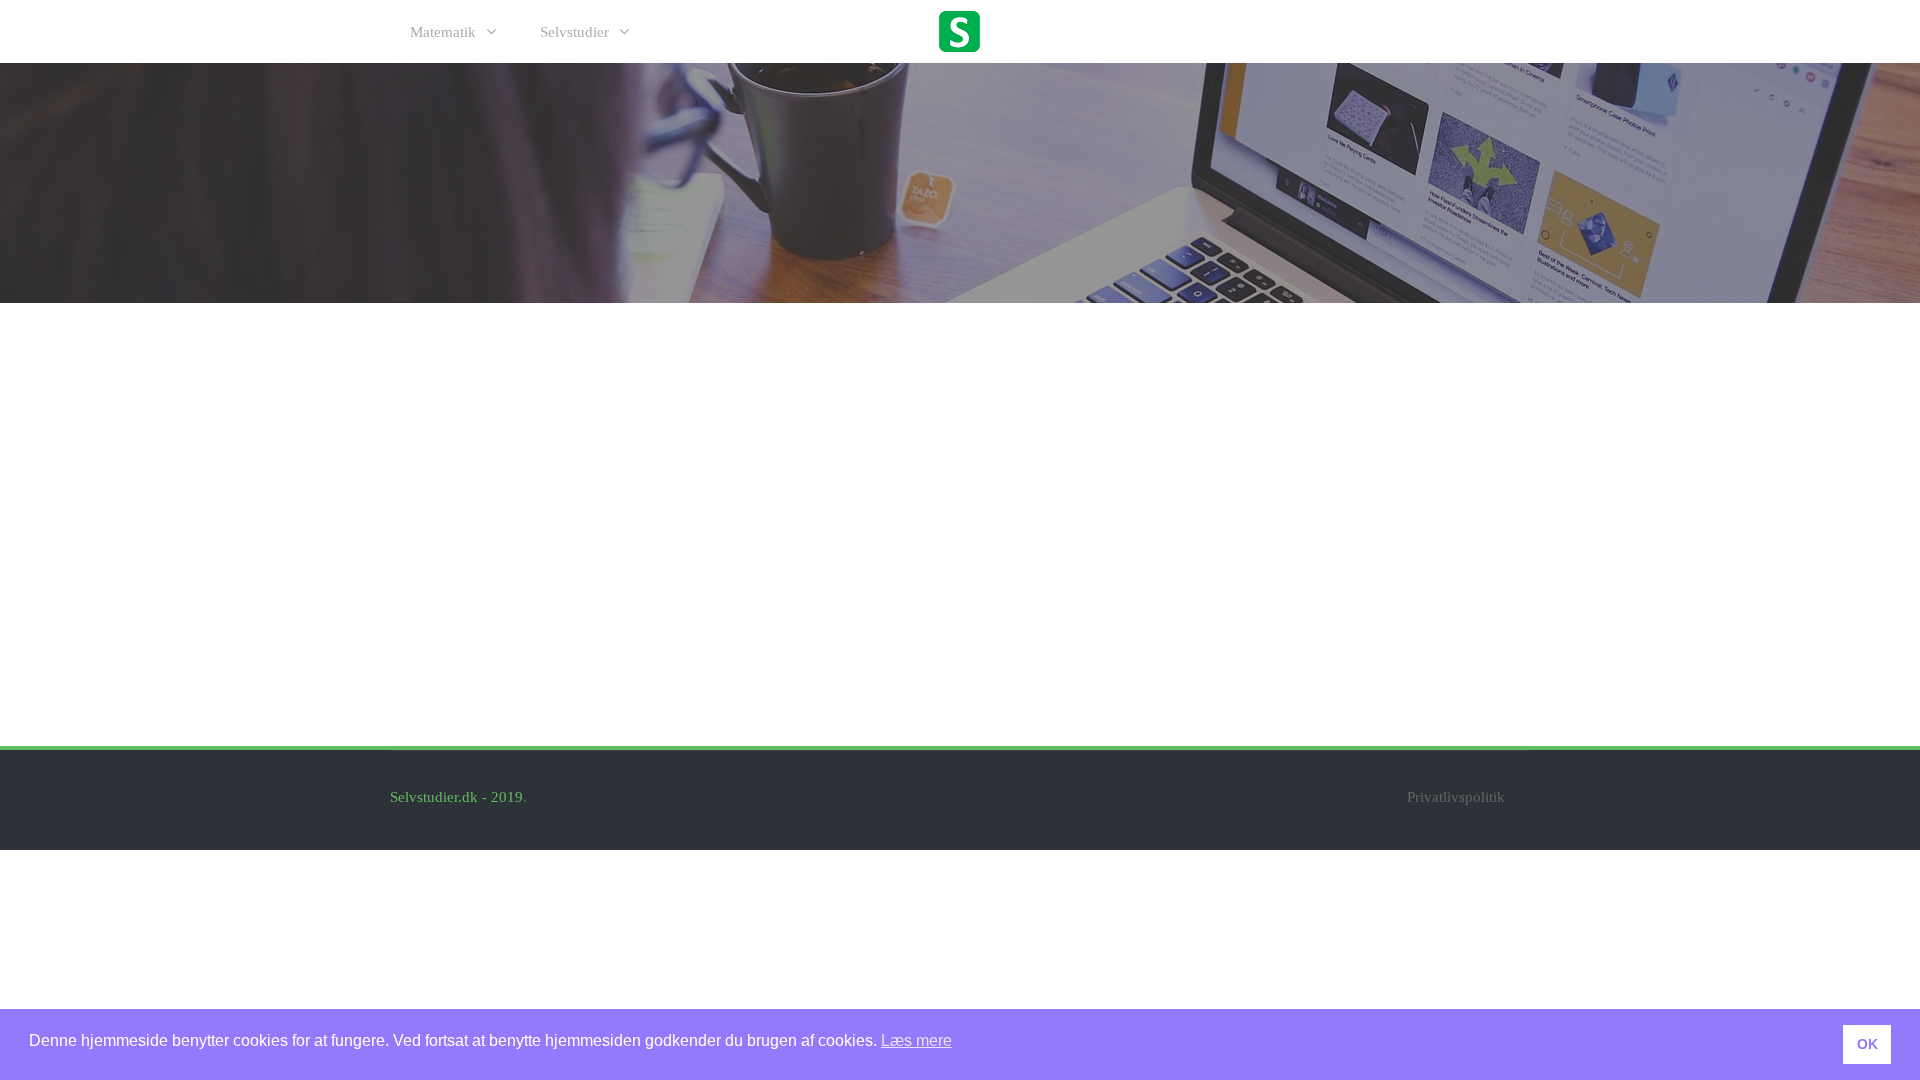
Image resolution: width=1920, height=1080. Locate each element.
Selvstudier (574, 32)
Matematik (443, 32)
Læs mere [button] (916, 1040)
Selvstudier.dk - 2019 (456, 797)
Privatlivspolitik (1456, 797)
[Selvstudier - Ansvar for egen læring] (960, 30)
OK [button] (1867, 1044)
